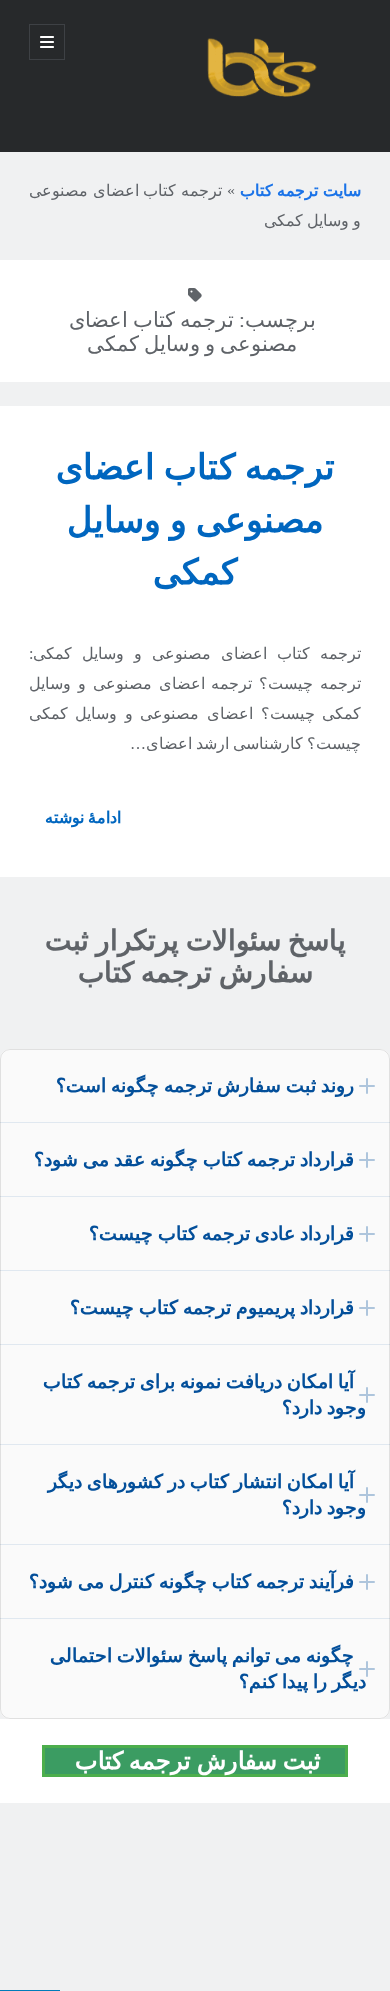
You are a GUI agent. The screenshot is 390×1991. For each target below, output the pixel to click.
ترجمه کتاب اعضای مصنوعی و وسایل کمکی (195, 520)
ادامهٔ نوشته (75, 825)
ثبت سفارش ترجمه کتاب (207, 1761)
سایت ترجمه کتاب (301, 190)
